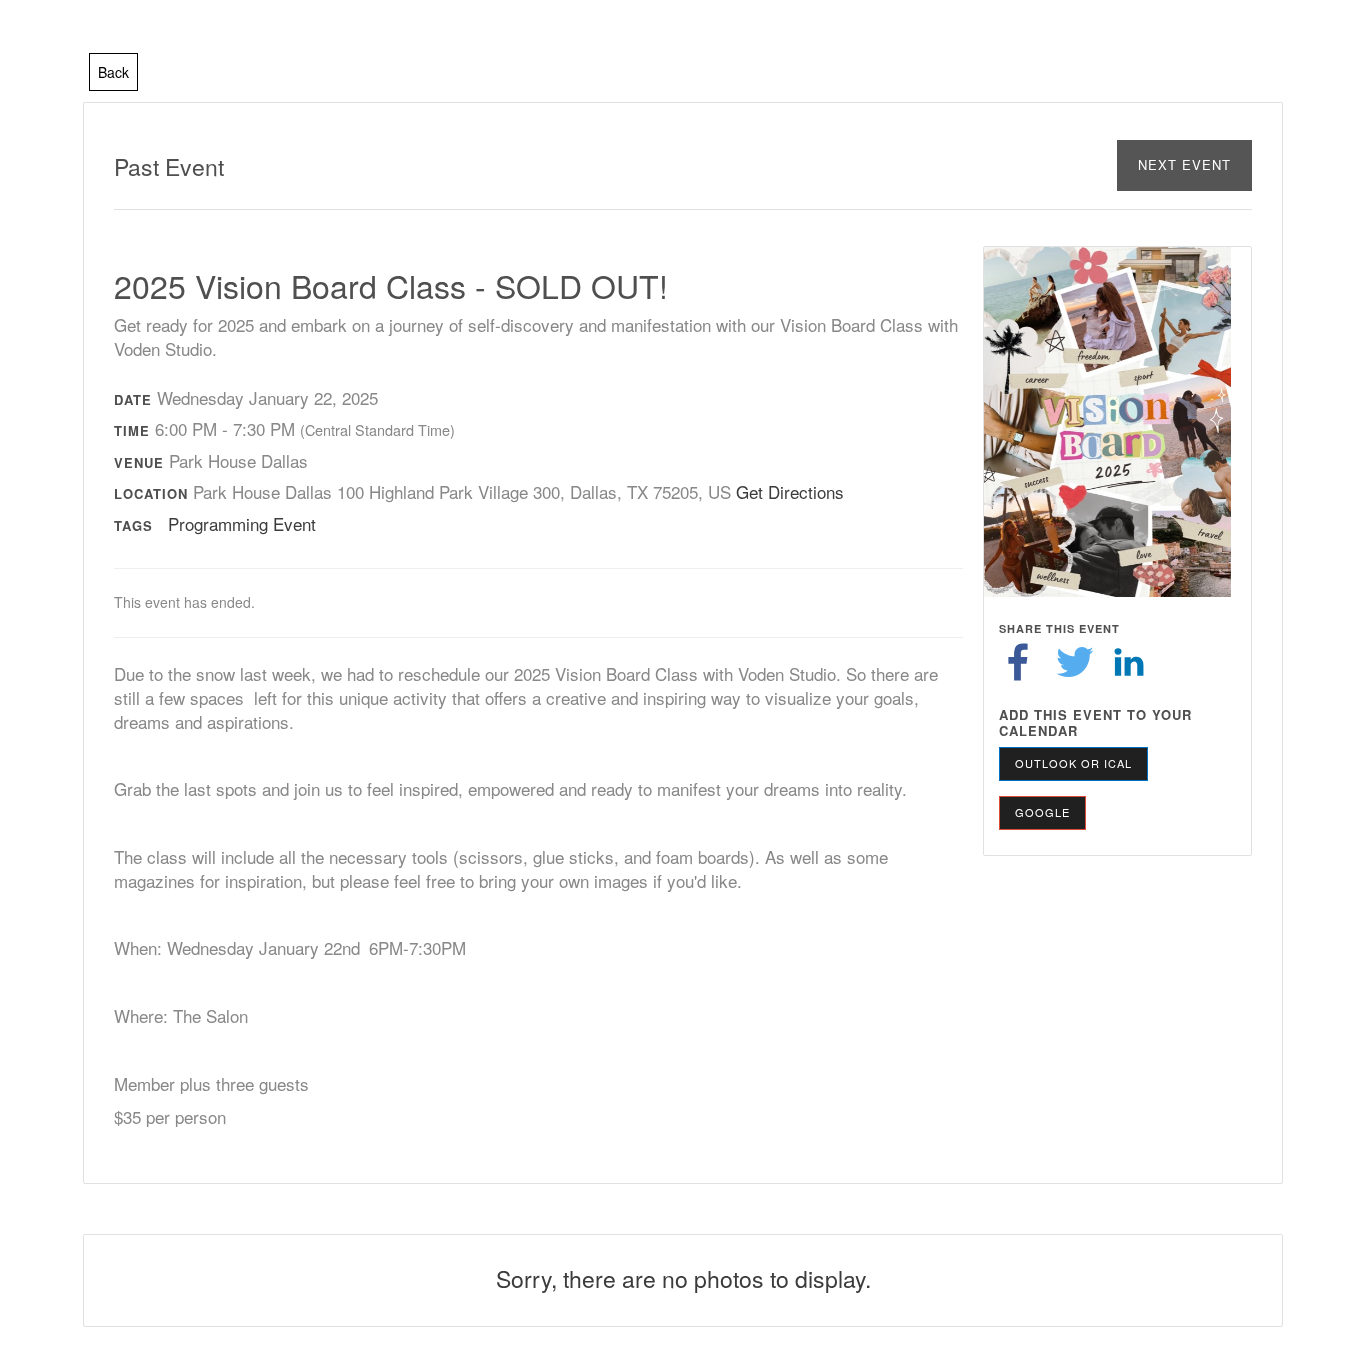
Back (113, 72)
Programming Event (242, 523)
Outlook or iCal (1073, 763)
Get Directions (790, 491)
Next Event (1184, 164)
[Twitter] (1075, 660)
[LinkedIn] (1129, 660)
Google (1042, 812)
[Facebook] (1018, 660)
